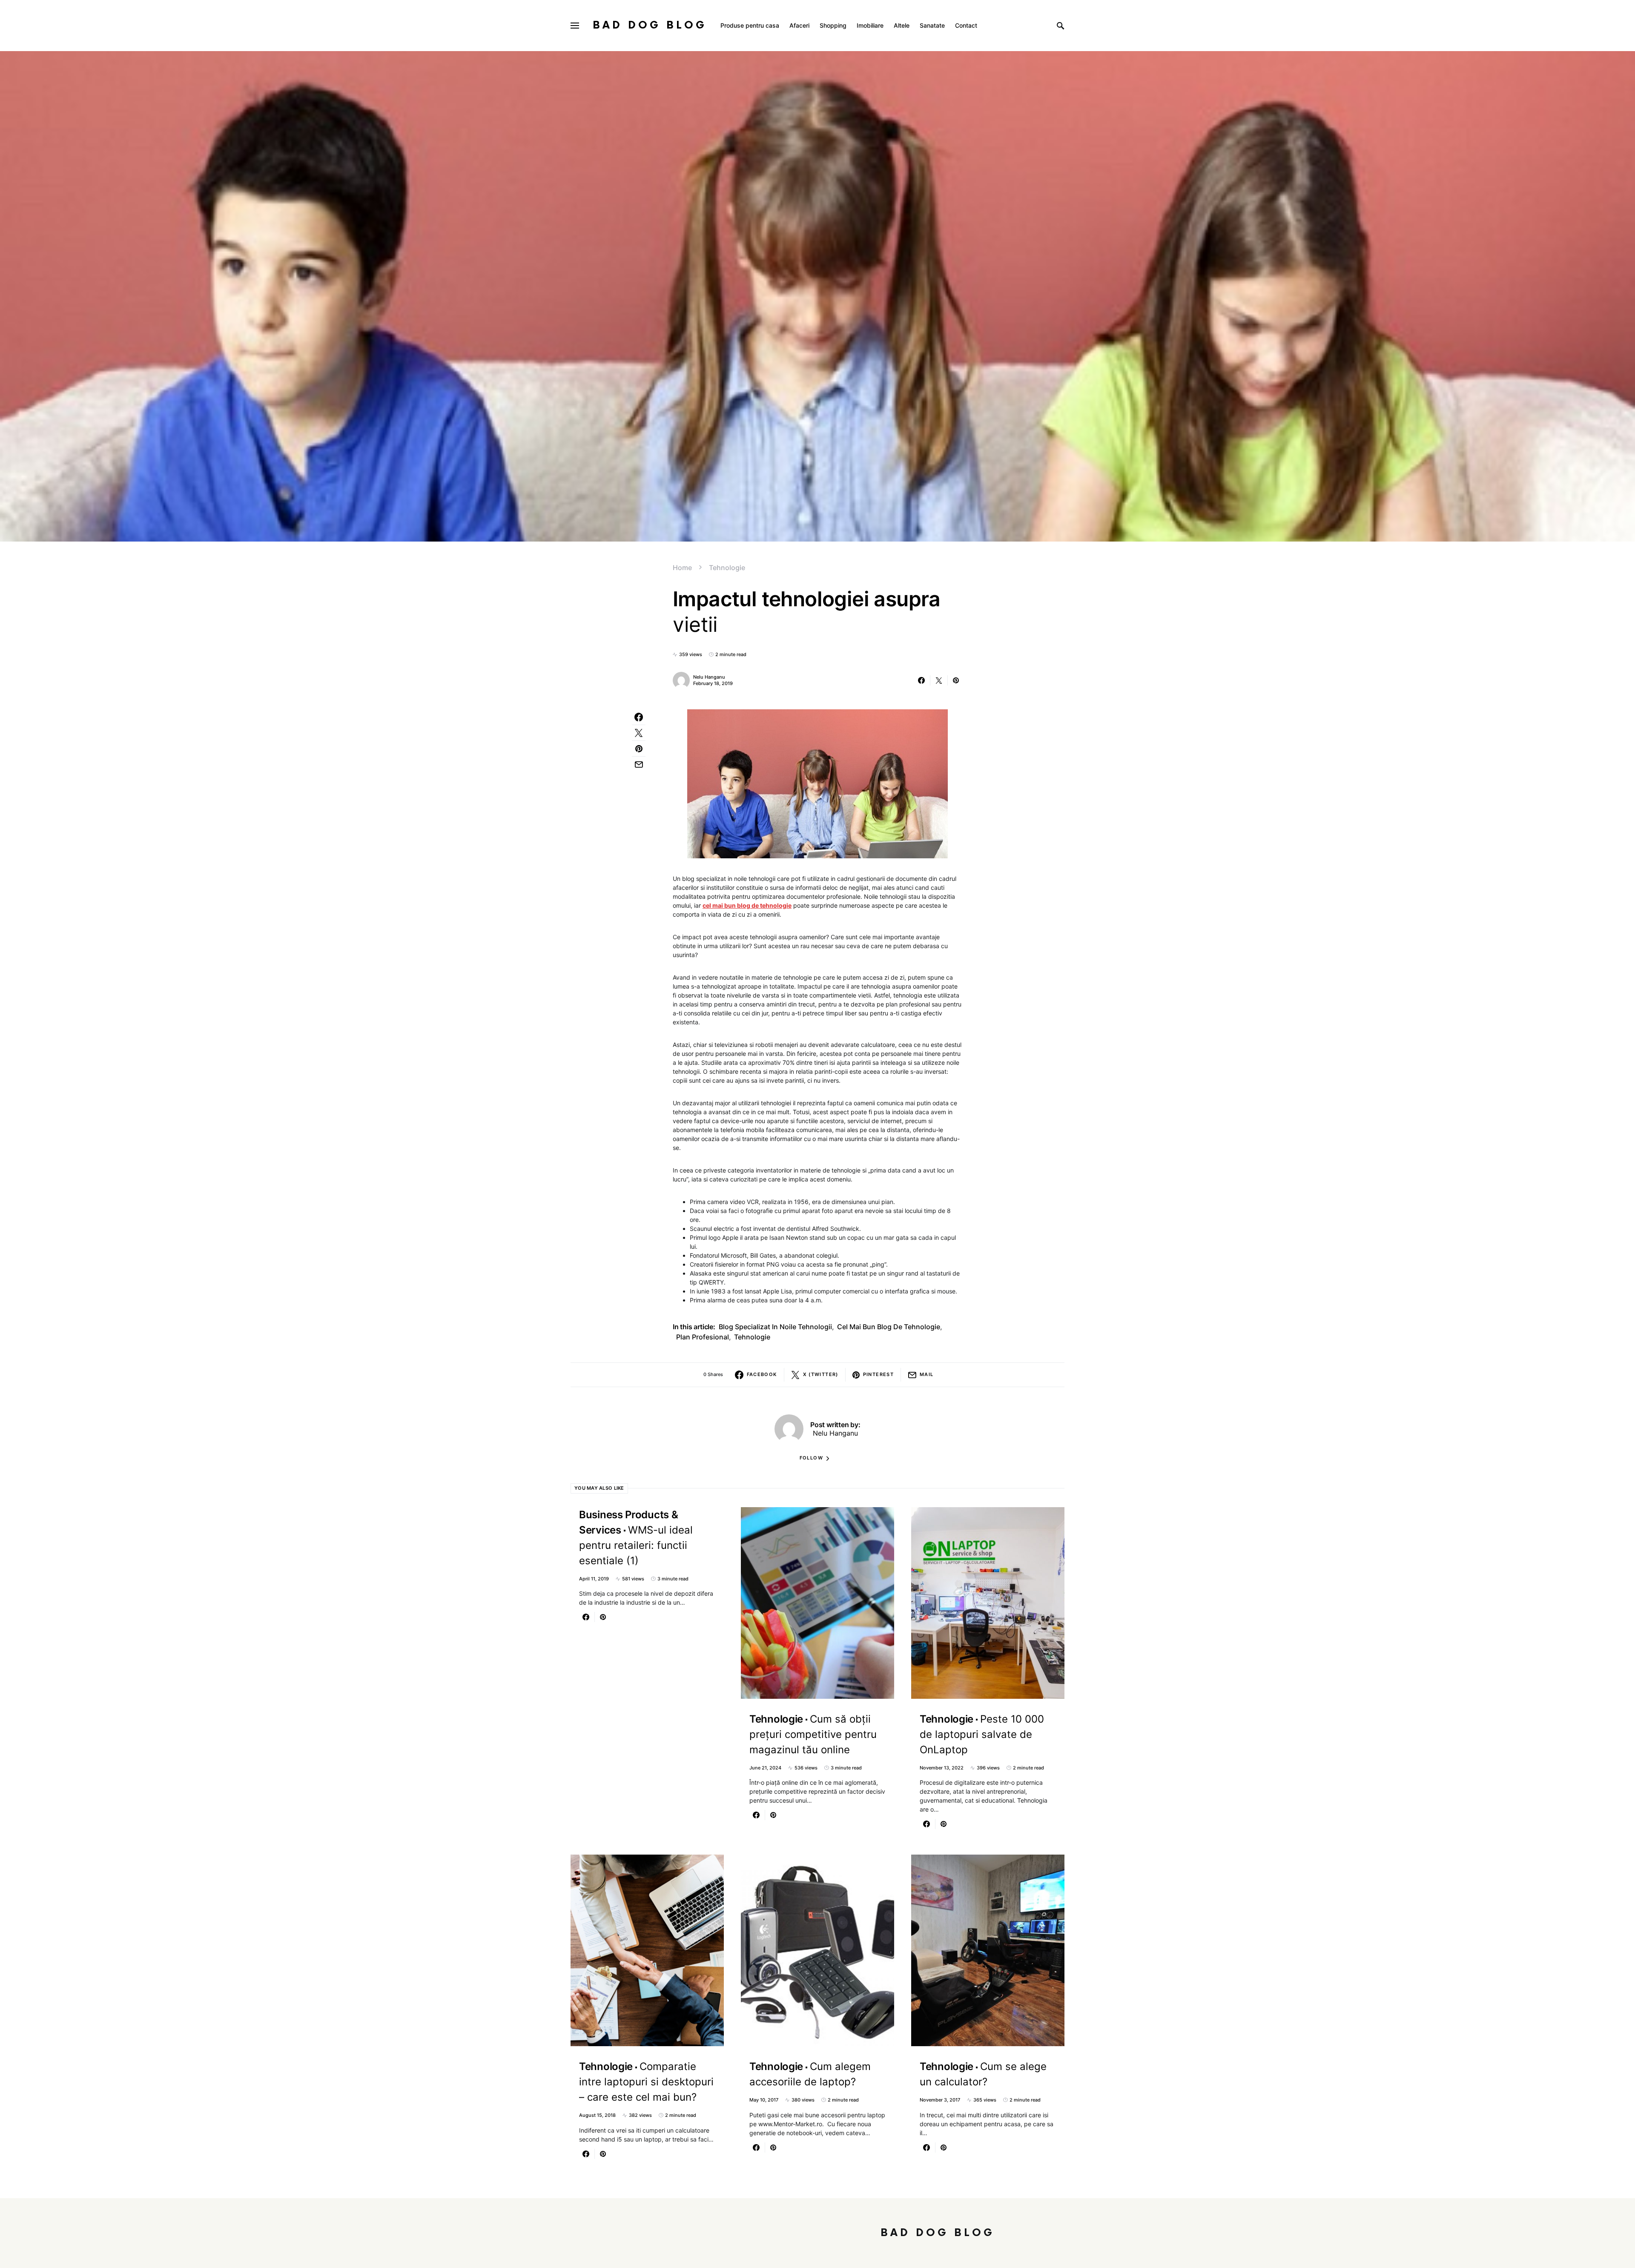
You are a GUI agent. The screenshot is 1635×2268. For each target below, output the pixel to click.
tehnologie (752, 1337)
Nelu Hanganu (709, 677)
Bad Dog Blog (650, 25)
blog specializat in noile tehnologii (775, 1327)
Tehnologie (727, 568)
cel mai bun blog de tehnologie (747, 905)
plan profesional (703, 1337)
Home (682, 568)
